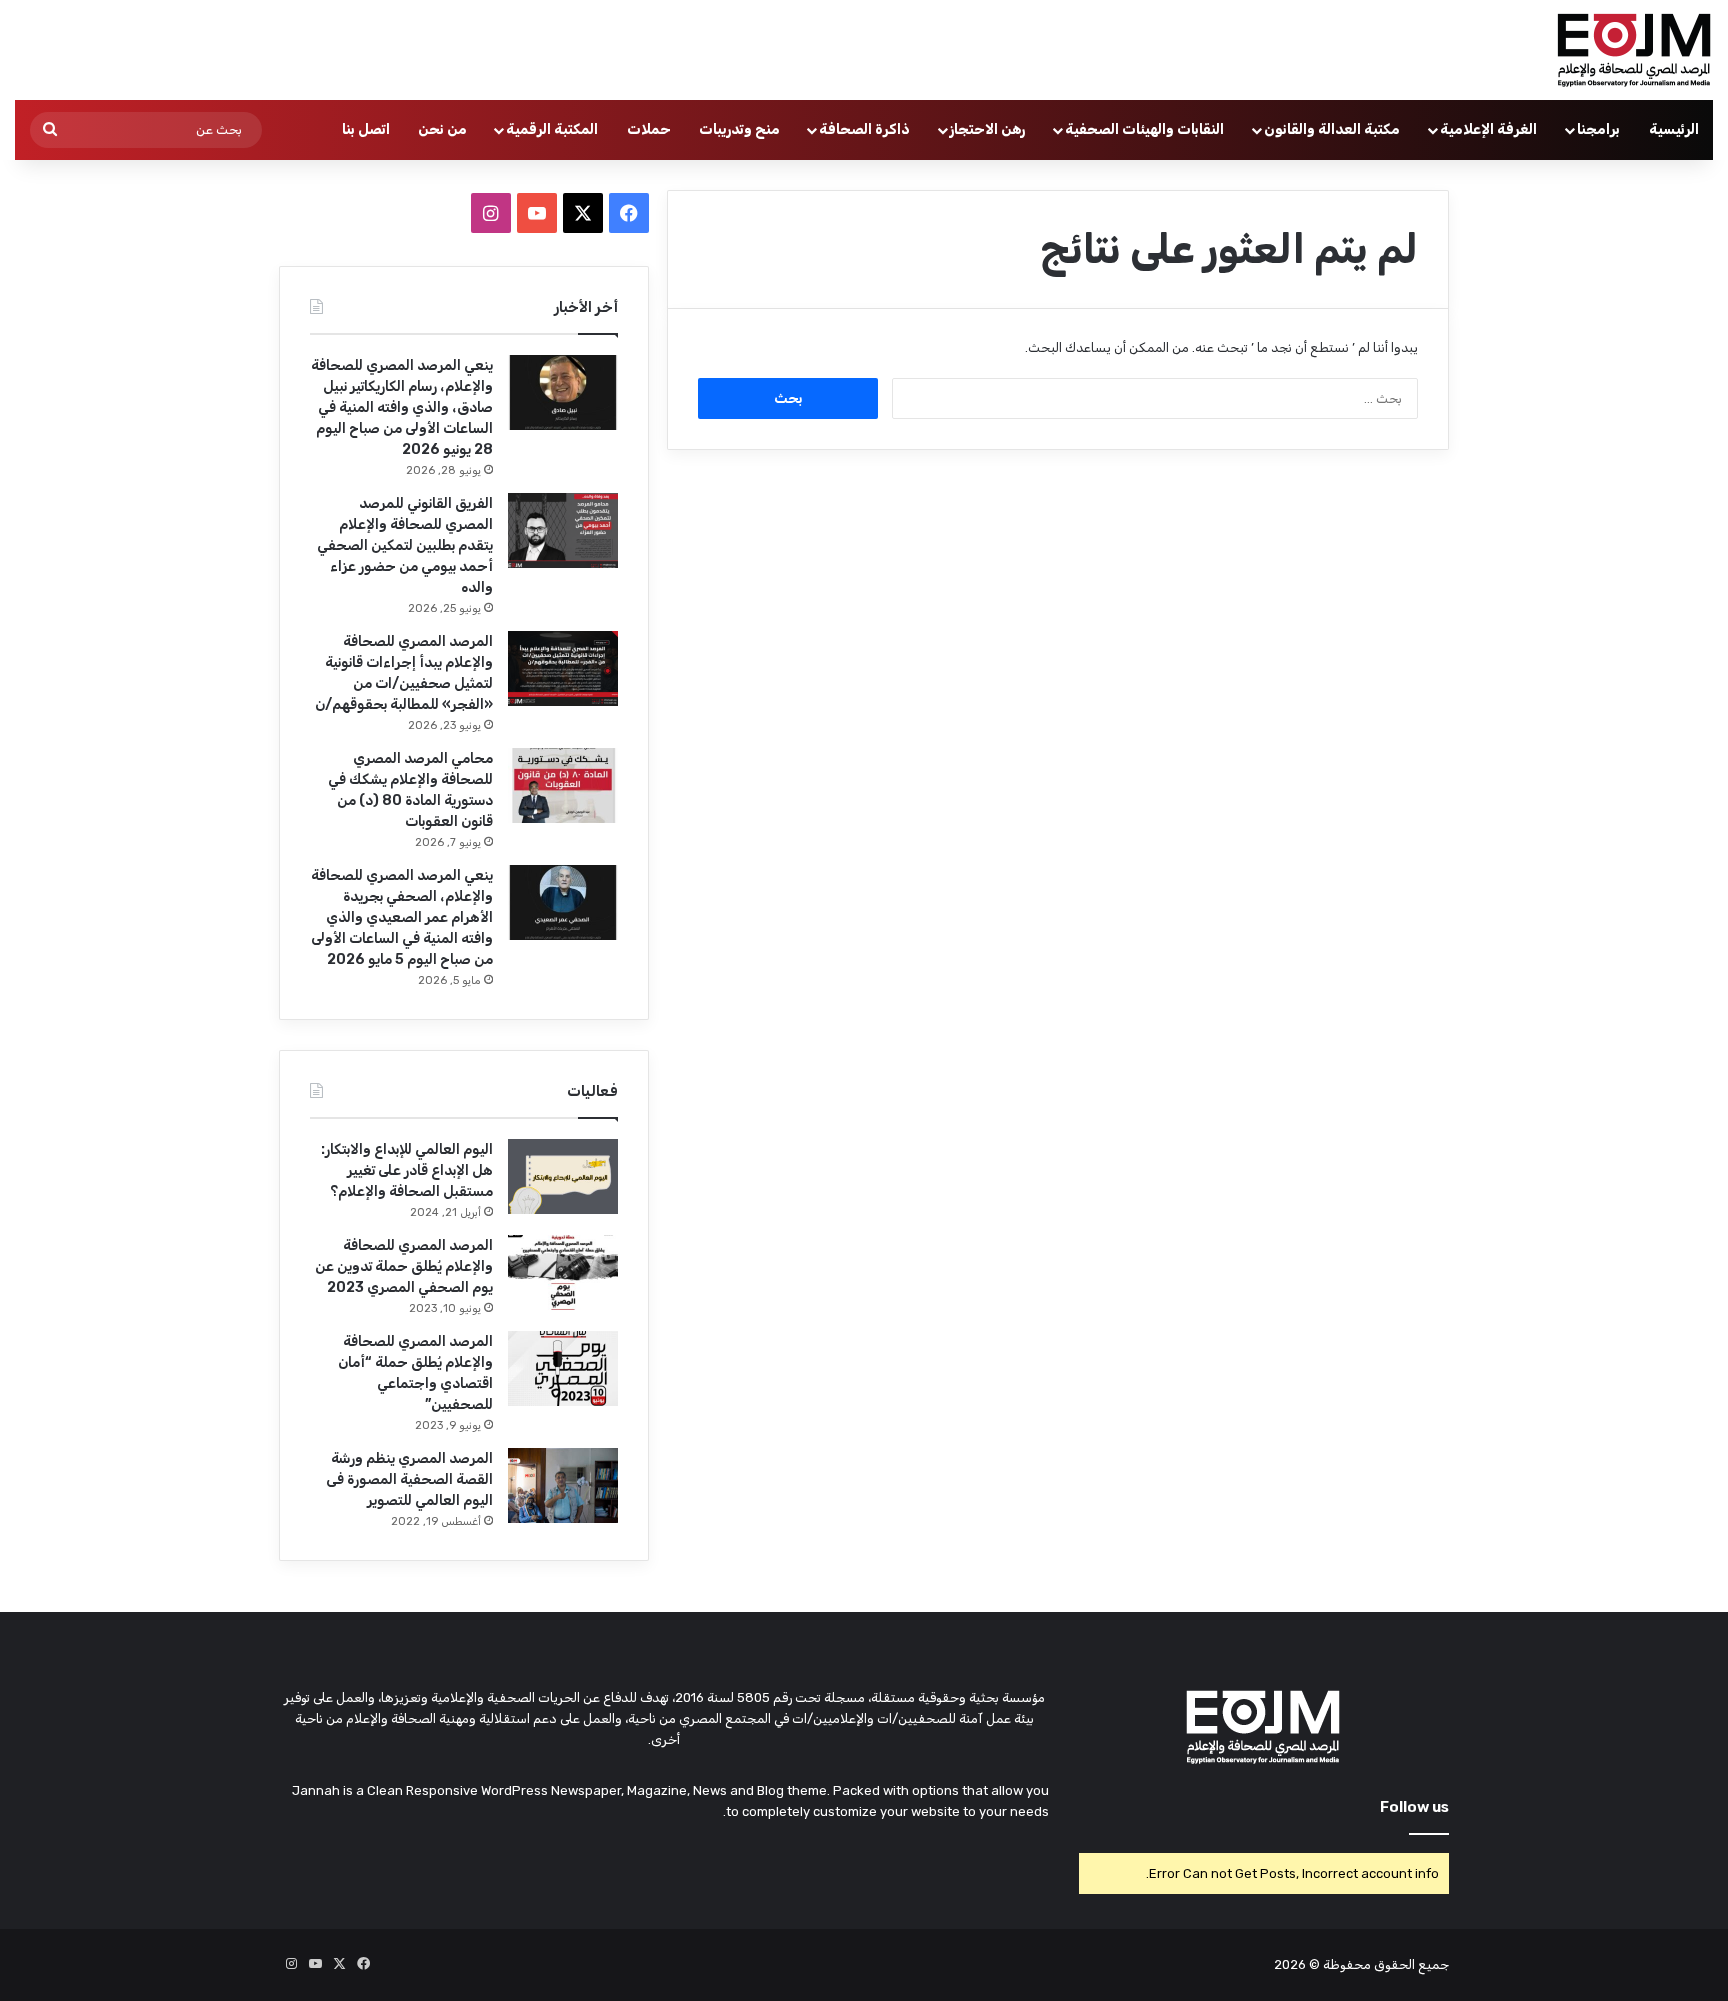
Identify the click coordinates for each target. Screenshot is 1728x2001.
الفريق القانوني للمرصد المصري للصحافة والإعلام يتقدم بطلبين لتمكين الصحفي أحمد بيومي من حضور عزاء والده (405, 545)
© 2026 (1297, 1964)
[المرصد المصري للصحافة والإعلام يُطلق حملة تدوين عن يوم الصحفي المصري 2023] (563, 1272)
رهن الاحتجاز (987, 129)
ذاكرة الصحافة (864, 129)
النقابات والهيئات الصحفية (1144, 129)
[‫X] (583, 213)
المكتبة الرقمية (552, 129)
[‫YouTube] (537, 213)
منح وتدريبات (739, 129)
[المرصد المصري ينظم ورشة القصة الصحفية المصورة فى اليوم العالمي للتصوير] (563, 1485)
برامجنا (1598, 129)
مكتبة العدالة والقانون (1332, 129)
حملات (649, 129)
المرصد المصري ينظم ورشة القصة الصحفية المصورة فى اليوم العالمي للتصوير (409, 1479)
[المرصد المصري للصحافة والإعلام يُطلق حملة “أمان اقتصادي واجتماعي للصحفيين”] (563, 1368)
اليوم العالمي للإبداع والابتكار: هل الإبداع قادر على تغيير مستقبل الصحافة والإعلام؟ (407, 1170)
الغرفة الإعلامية (1488, 129)
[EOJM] (1635, 50)
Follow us (1414, 1807)
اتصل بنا (366, 129)
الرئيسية (1674, 129)
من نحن (442, 129)
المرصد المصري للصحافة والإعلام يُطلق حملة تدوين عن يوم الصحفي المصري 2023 (404, 1266)
